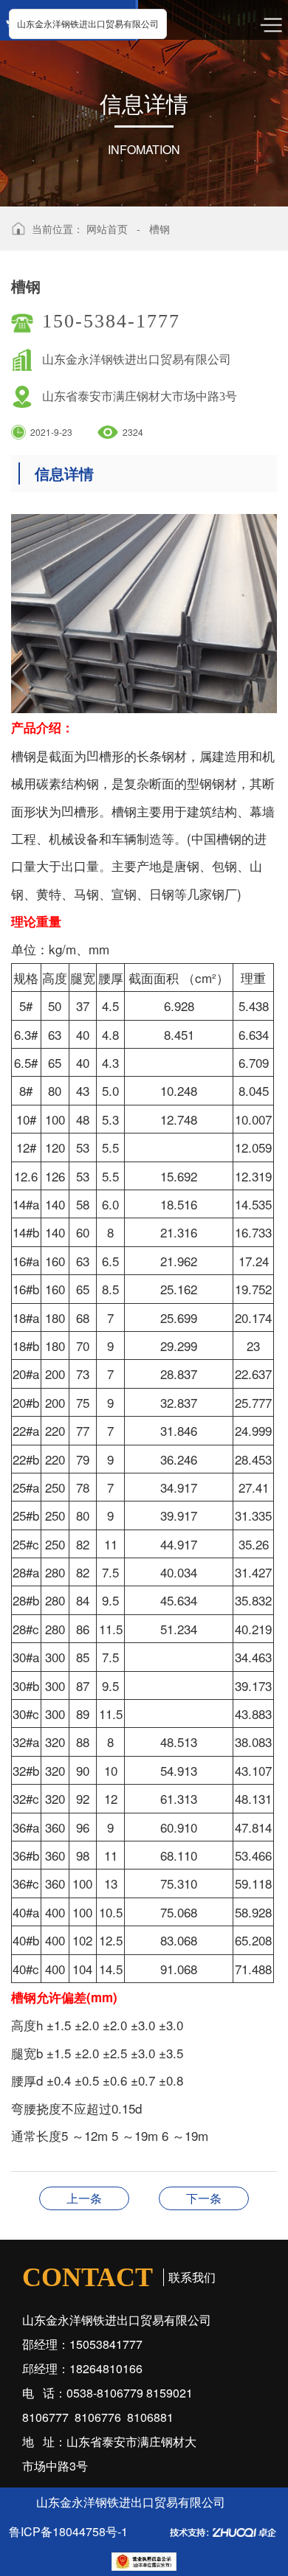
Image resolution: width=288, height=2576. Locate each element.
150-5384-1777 (111, 321)
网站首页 (107, 229)
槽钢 (160, 229)
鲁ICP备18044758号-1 (68, 2531)
